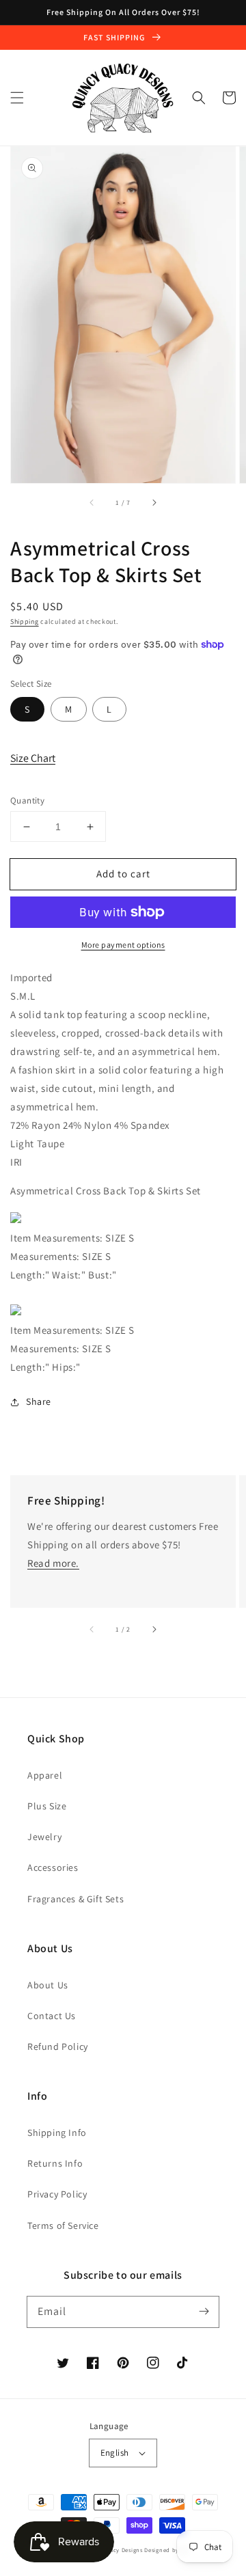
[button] (17, 98)
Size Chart (33, 758)
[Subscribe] (204, 2312)
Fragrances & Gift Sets (76, 1899)
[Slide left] (92, 502)
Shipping (25, 621)
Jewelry (44, 1837)
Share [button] (39, 1401)
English (115, 2453)
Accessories (53, 1867)
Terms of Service (63, 2225)
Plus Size (47, 1806)
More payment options (123, 945)
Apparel (45, 1775)
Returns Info (55, 2163)
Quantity (27, 800)
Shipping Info (57, 2133)
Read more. (53, 1563)
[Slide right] (154, 502)
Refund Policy (58, 2046)
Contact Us (52, 2016)
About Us (48, 1985)
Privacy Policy (57, 2194)
